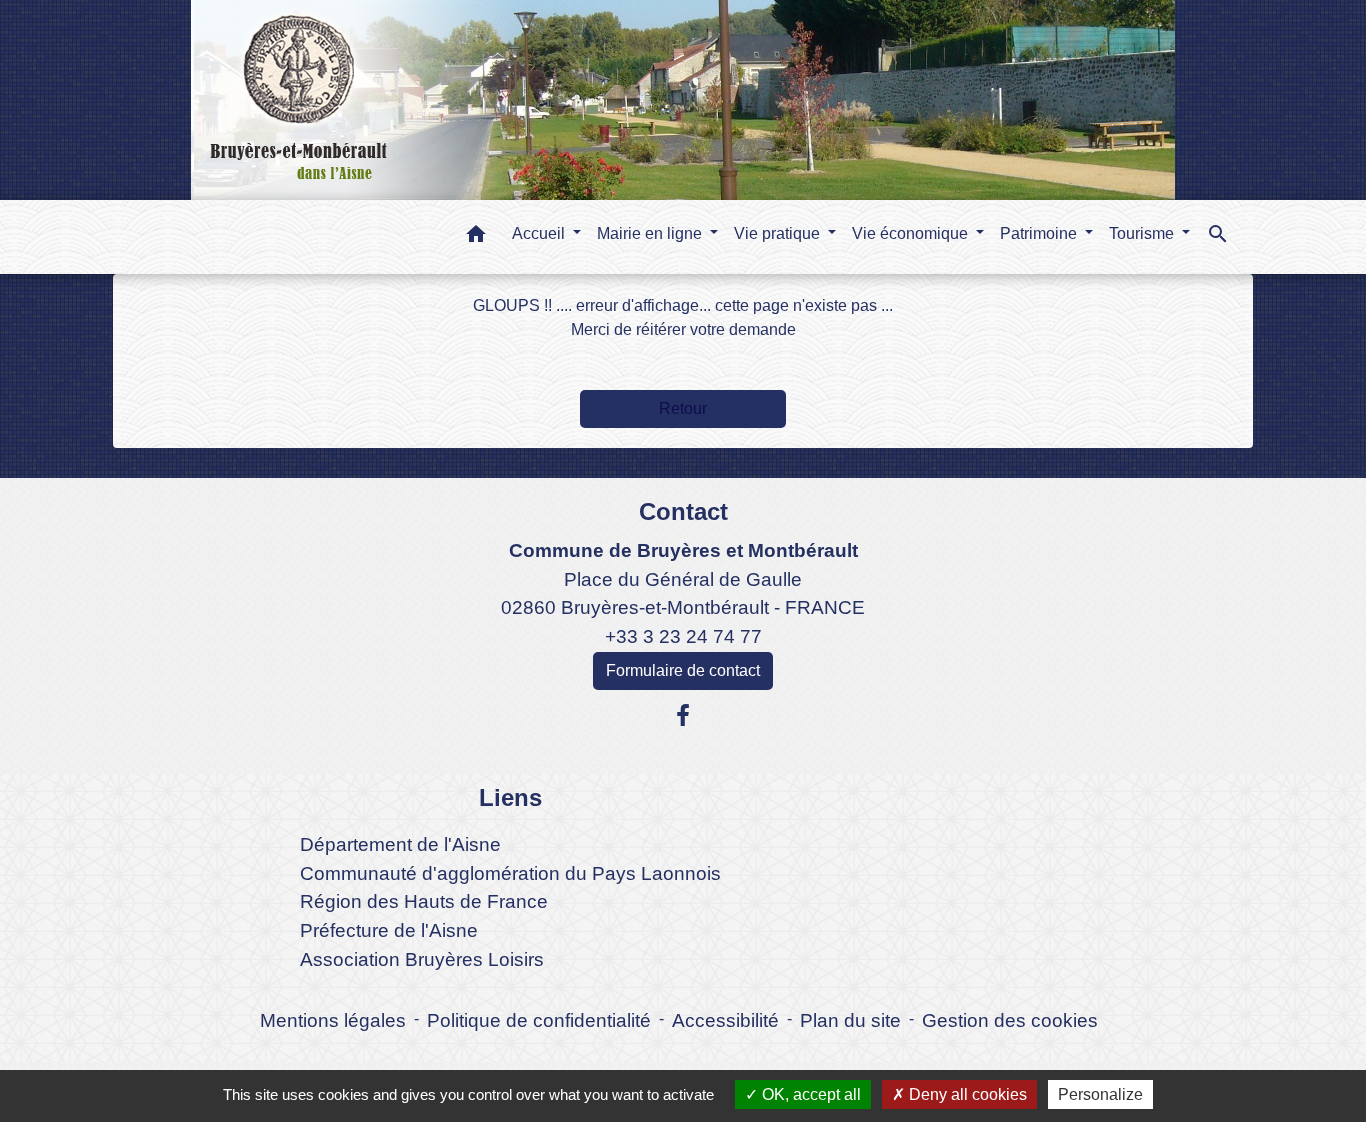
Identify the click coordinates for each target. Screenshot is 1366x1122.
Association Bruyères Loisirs (422, 959)
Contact (683, 511)
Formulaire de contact (683, 670)
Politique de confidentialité (539, 1020)
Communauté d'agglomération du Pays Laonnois (510, 873)
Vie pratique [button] (779, 233)
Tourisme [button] (1143, 233)
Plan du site (850, 1020)
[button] (476, 237)
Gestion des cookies (1010, 1020)
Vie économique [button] (912, 233)
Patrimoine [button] (1040, 233)
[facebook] (683, 716)
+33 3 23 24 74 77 (683, 636)
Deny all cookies (966, 1094)
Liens (510, 797)
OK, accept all (809, 1094)
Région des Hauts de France (424, 901)
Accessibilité (725, 1020)
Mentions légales (333, 1020)
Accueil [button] (540, 233)
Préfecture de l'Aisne (389, 930)
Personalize (1100, 1094)
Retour (683, 408)
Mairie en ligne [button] (651, 233)
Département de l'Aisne (400, 844)
